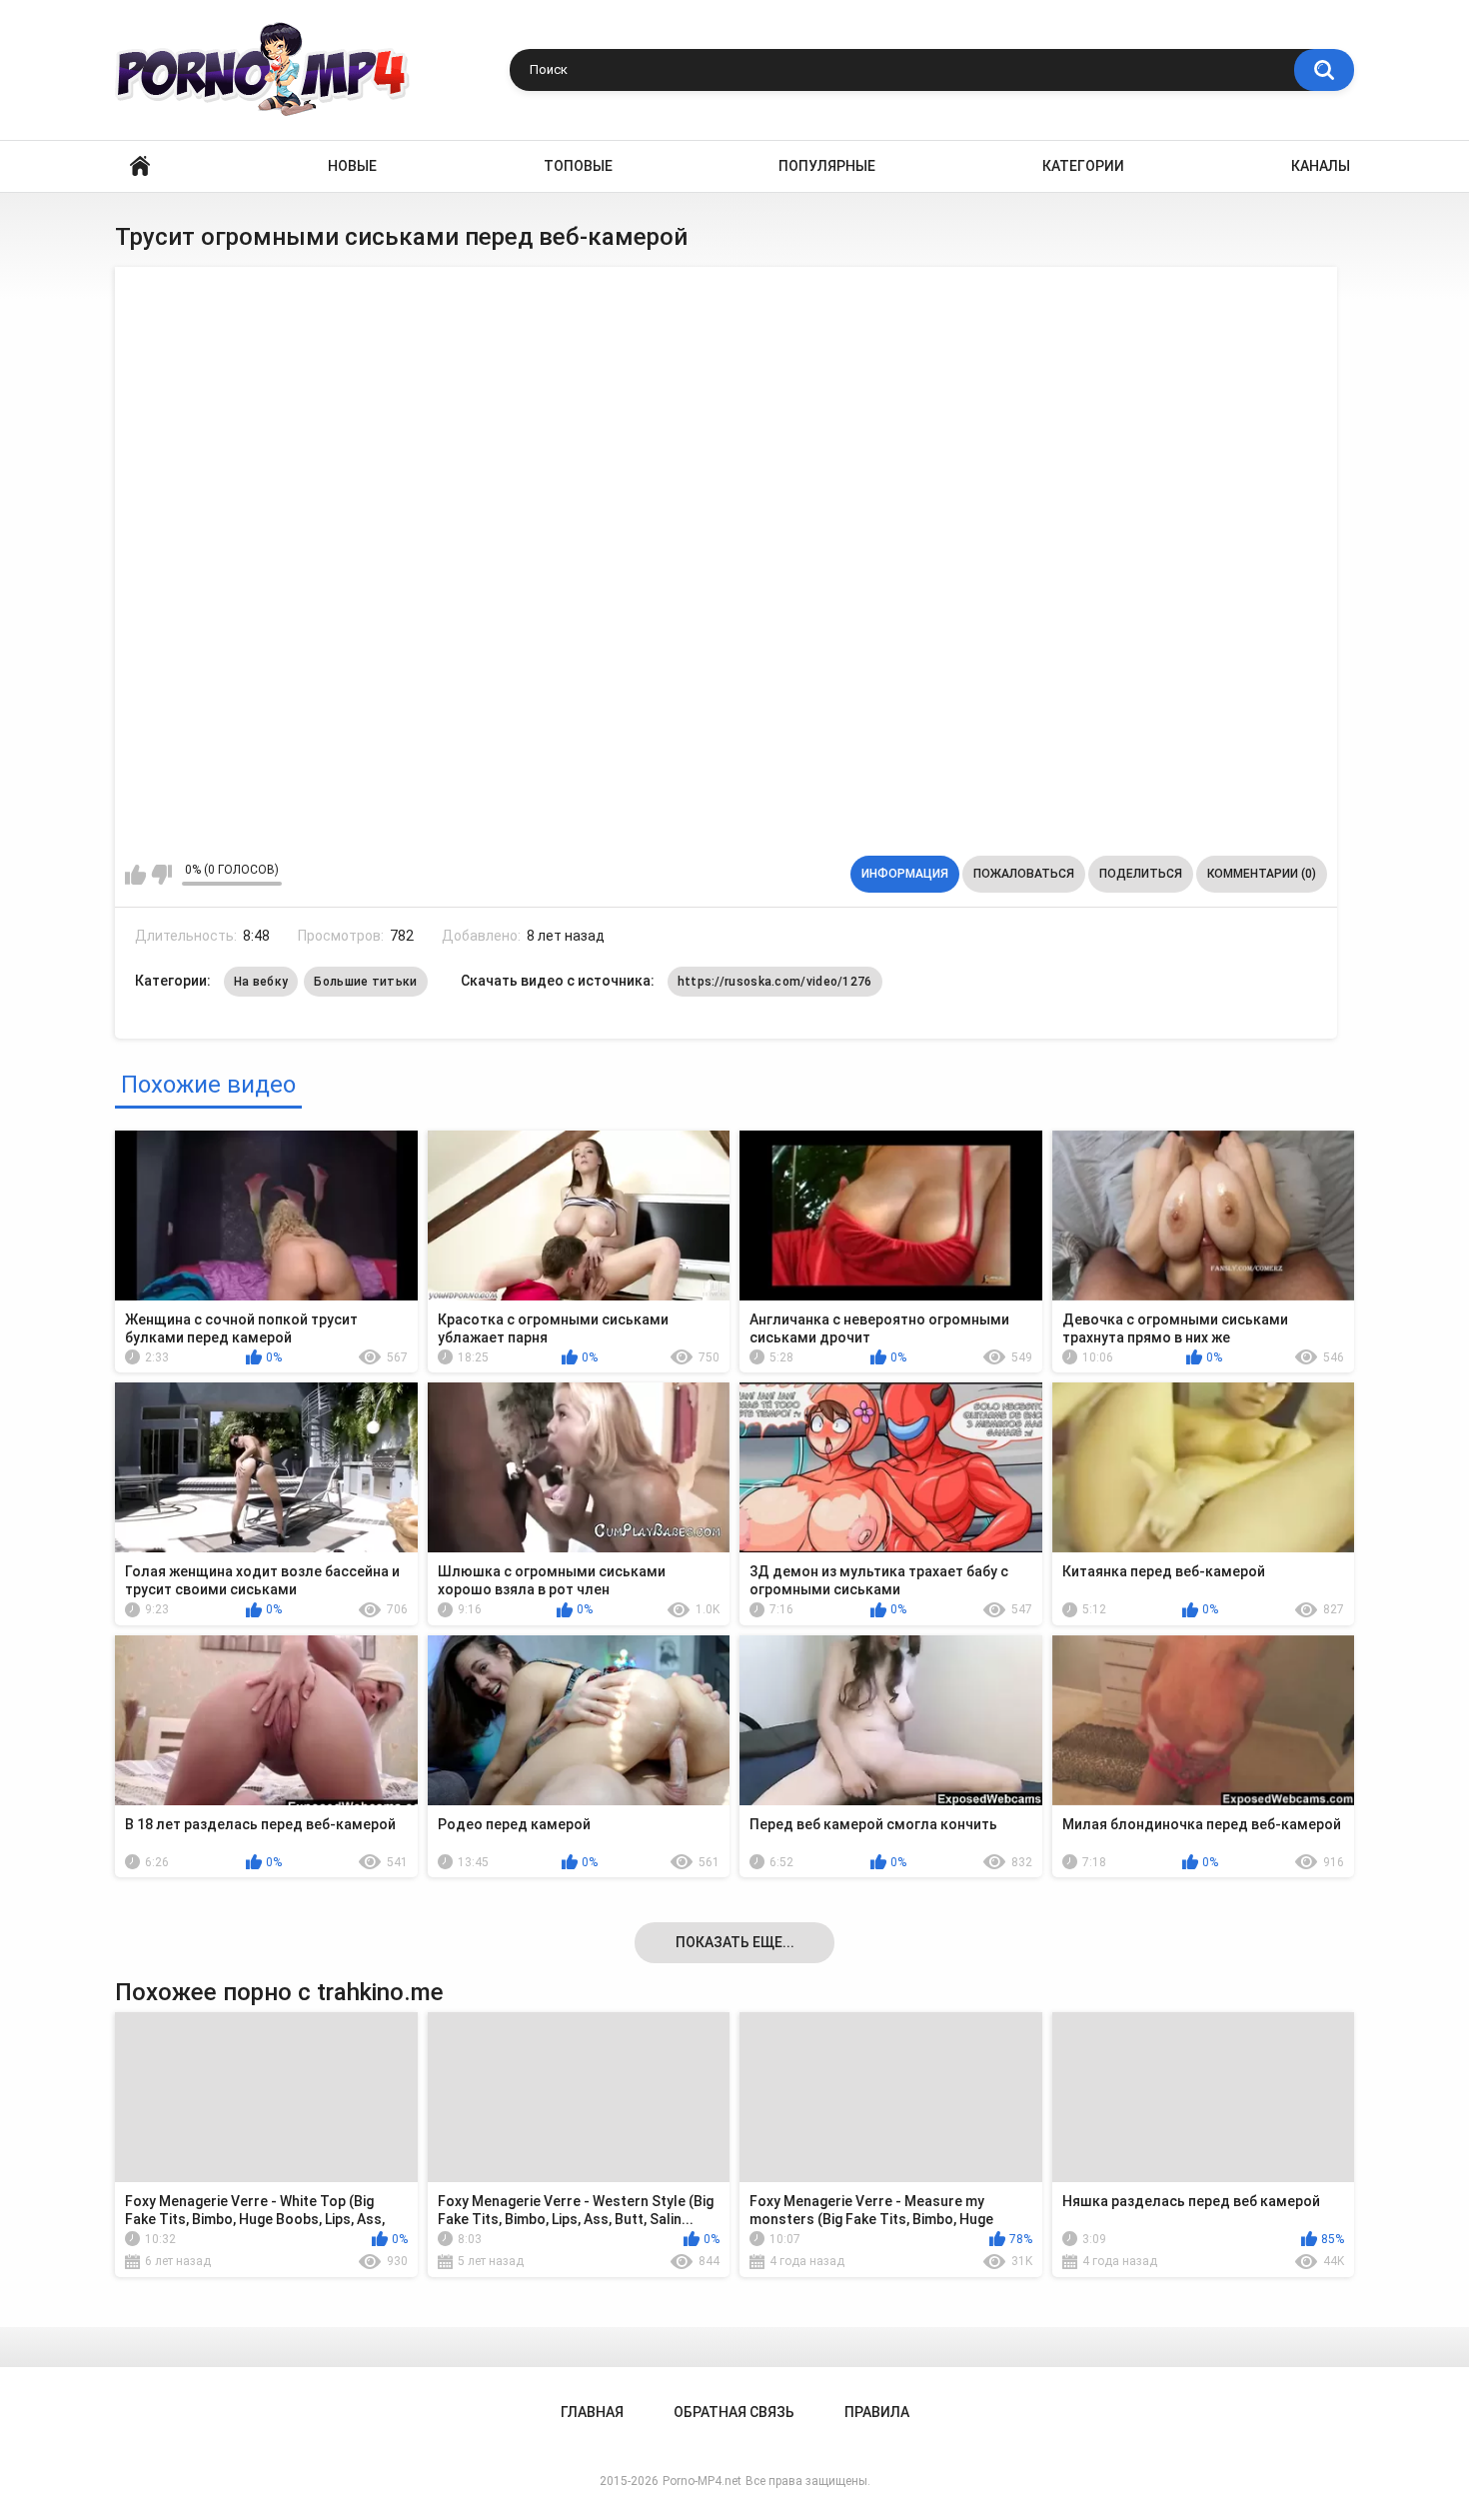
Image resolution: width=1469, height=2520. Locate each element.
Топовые (578, 166)
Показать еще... (735, 1942)
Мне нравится (135, 875)
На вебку (261, 982)
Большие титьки (365, 982)
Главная (140, 166)
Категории (1083, 166)
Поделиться (1141, 874)
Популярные (827, 166)
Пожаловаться (1024, 874)
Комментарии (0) (1262, 874)
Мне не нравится (161, 875)
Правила (877, 2412)
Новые (352, 166)
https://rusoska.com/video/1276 (775, 982)
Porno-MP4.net (702, 2481)
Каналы (1321, 166)
